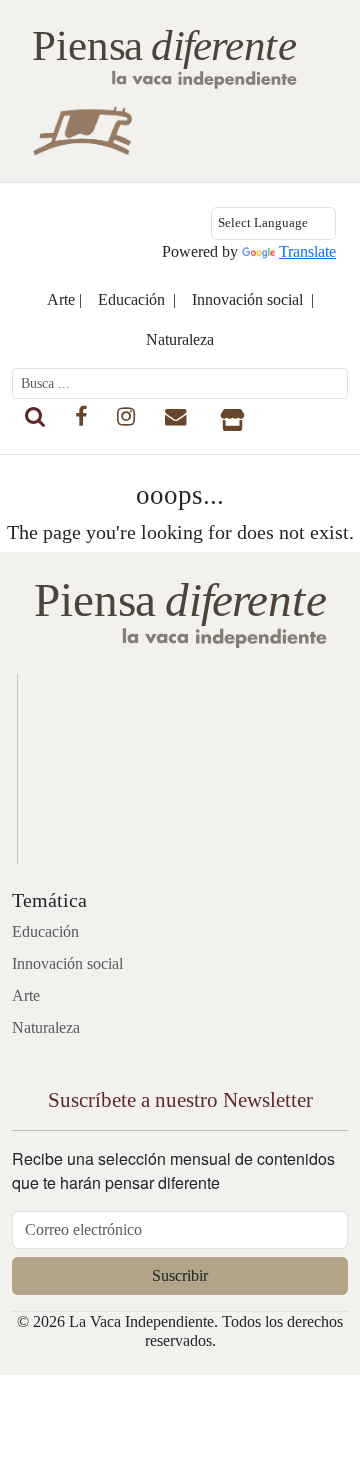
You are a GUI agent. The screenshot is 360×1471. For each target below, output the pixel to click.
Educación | (137, 299)
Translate (307, 251)
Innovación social (67, 963)
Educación (45, 931)
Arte (26, 995)
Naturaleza (180, 339)
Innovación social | (253, 299)
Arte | (64, 299)
